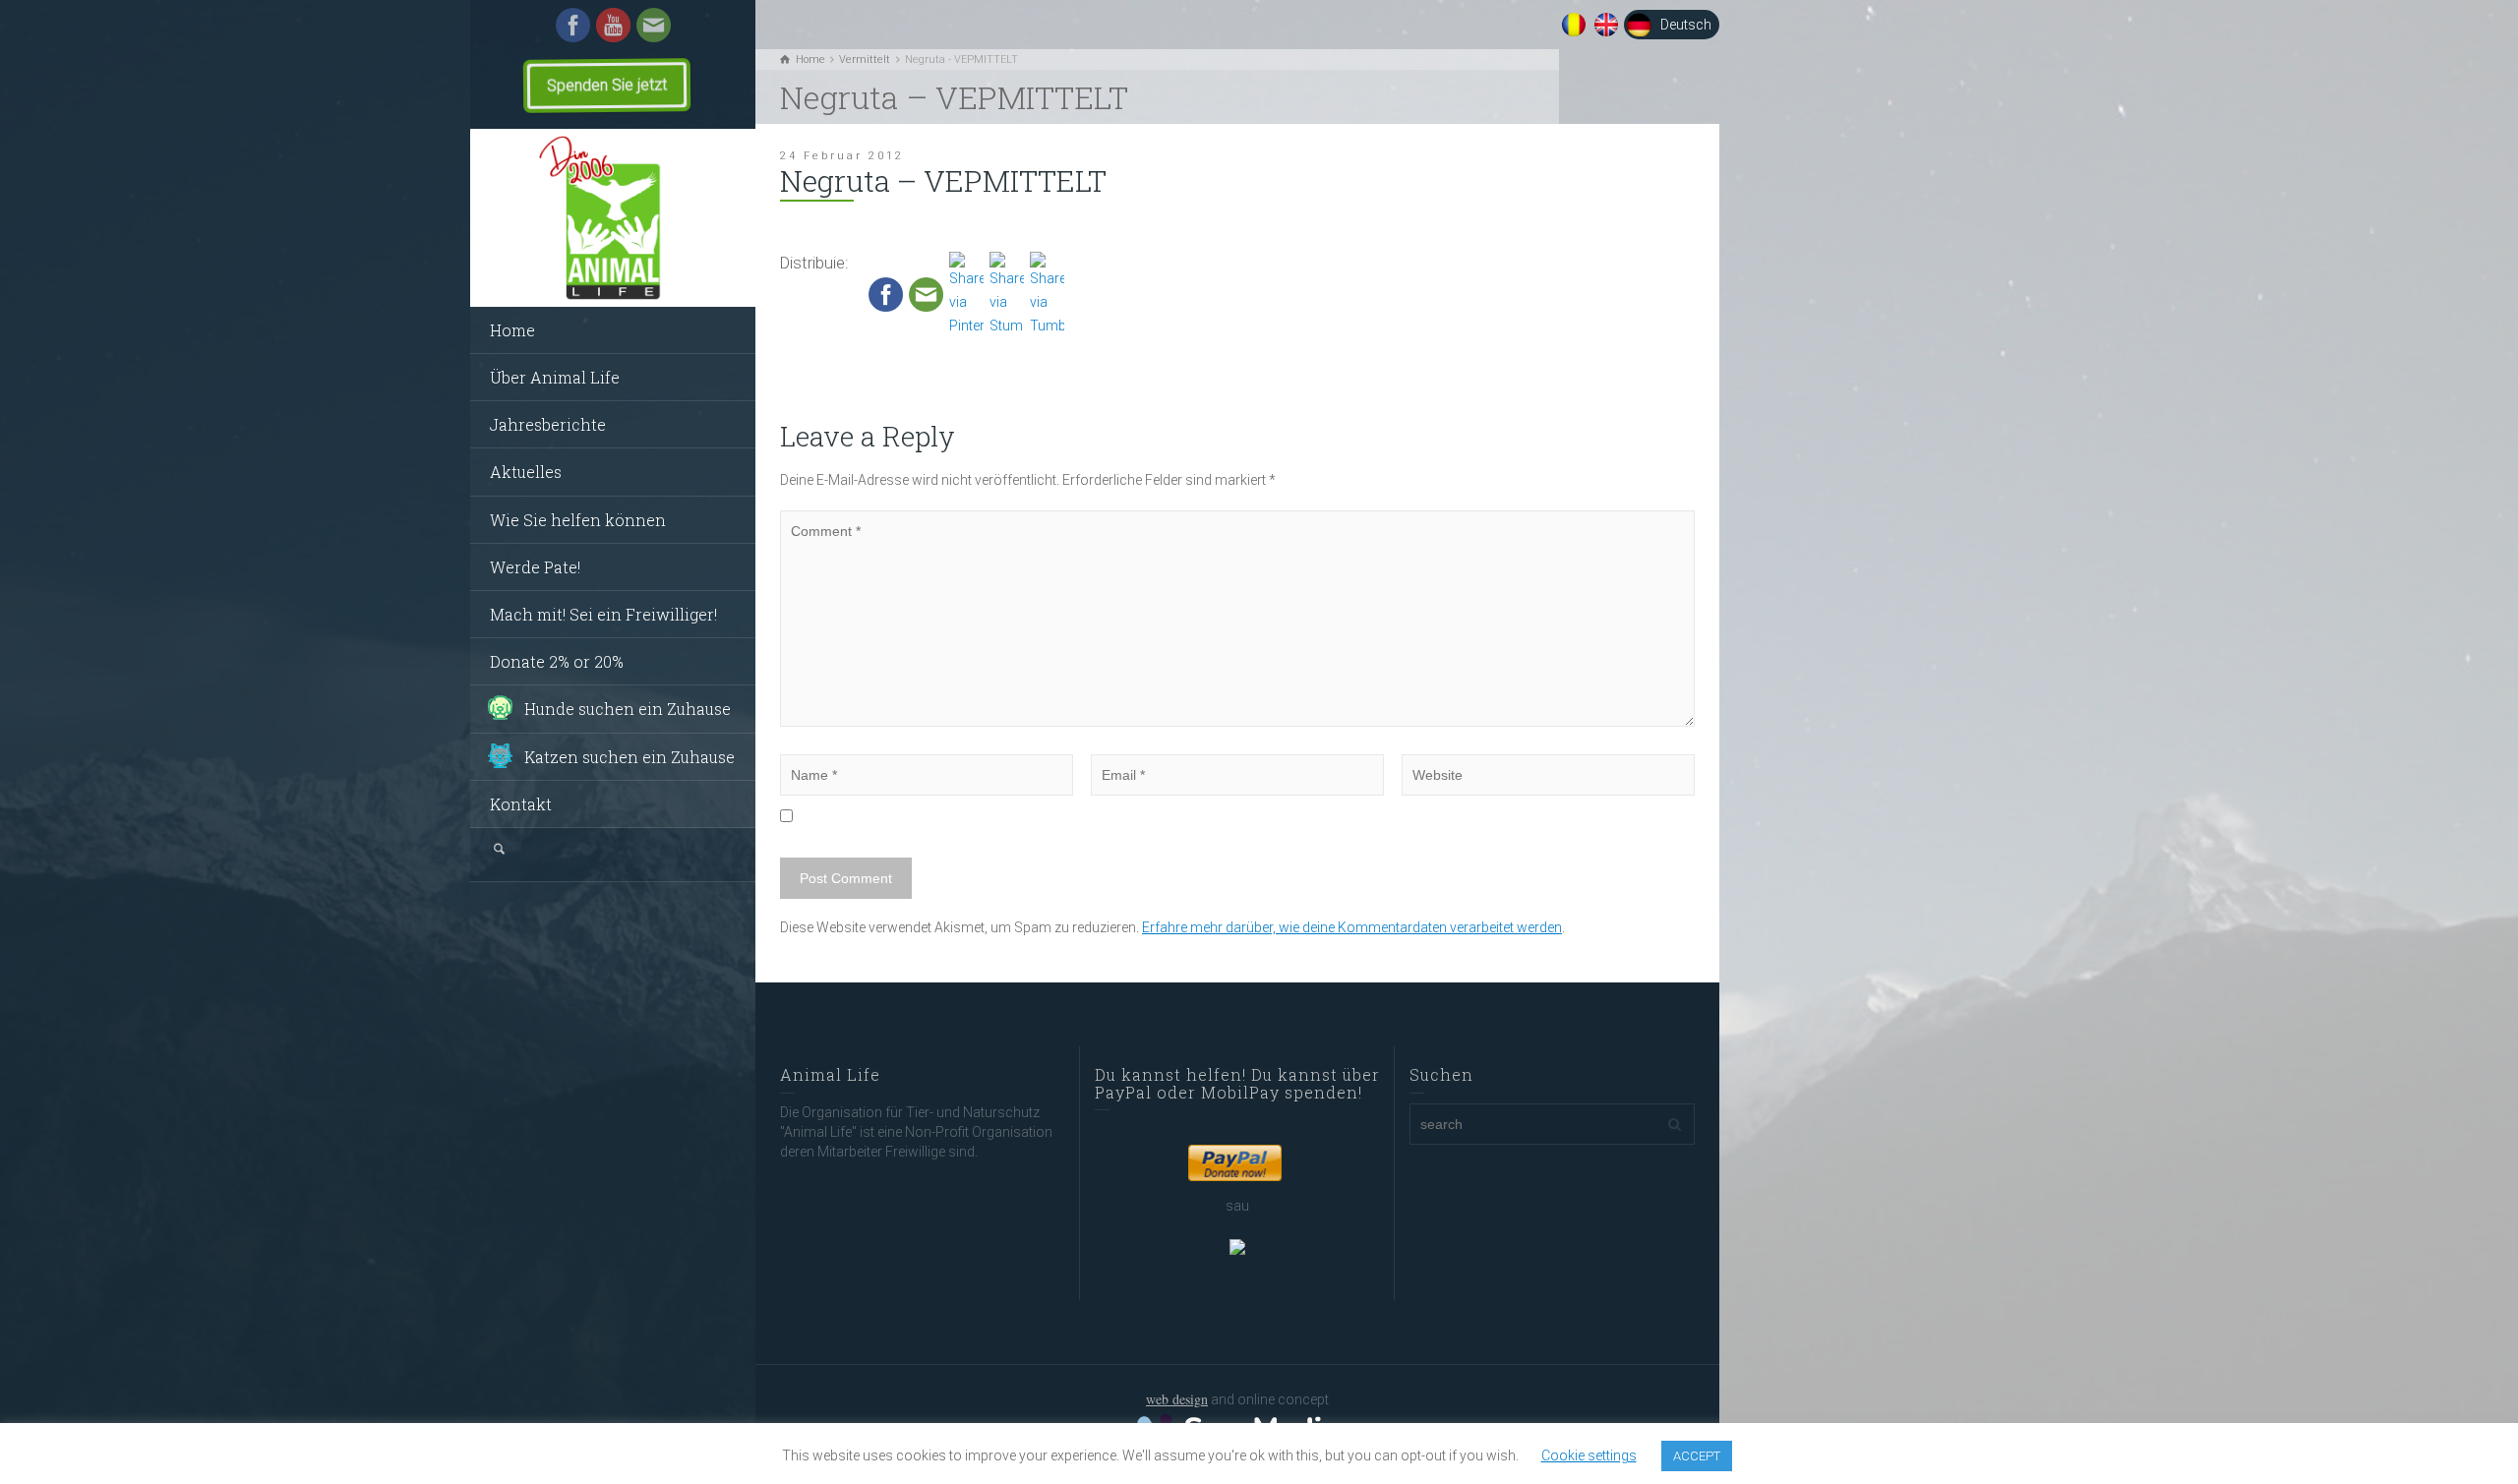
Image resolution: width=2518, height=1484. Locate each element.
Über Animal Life (555, 377)
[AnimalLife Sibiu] (613, 218)
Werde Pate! (535, 567)
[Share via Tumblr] (1047, 294)
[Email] (654, 24)
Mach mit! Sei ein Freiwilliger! (603, 614)
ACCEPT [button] (1697, 1456)
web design (1177, 1399)
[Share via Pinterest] (966, 294)
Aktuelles (526, 472)
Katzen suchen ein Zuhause (629, 757)
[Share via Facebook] (886, 294)
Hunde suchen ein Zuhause (628, 709)
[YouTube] (613, 24)
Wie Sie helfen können (578, 520)
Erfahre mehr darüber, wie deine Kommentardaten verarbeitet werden (1352, 927)
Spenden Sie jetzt (607, 85)
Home (512, 330)
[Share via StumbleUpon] (1007, 294)
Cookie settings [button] (1589, 1455)
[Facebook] (573, 24)
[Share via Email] (926, 294)
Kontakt (521, 804)
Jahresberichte (548, 424)
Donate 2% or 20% (557, 661)
